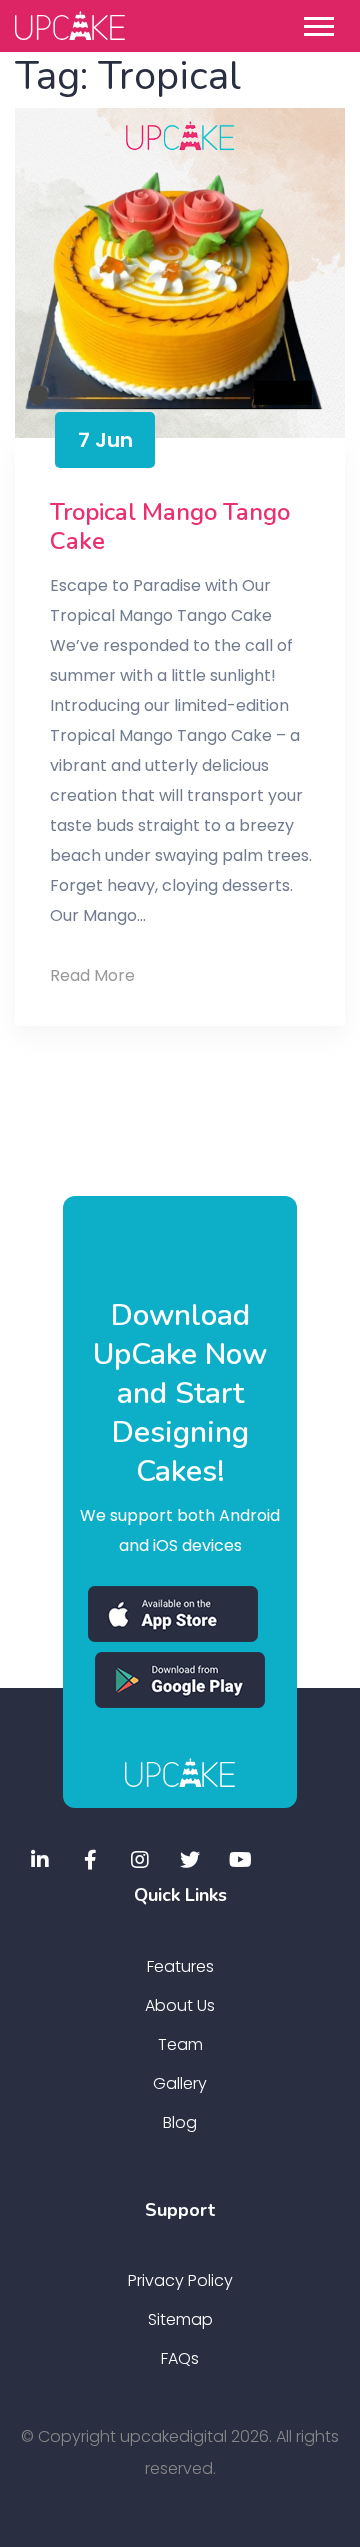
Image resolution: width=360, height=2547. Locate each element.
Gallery (180, 2083)
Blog (180, 2122)
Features (180, 1966)
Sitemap (180, 2319)
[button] (323, 22)
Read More (124, 977)
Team (180, 2044)
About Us (180, 2005)
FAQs (180, 2358)
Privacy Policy (180, 2280)
